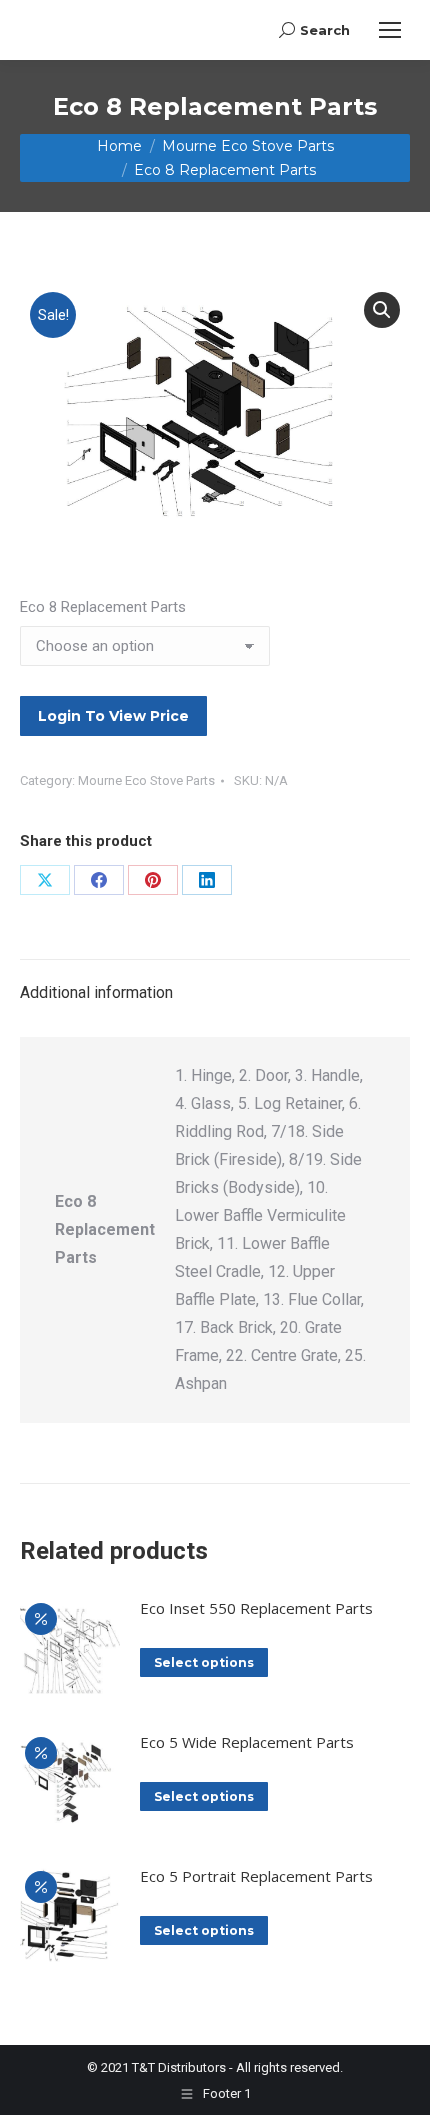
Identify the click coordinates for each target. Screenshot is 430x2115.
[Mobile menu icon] (390, 30)
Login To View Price (113, 716)
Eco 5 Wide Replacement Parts (247, 1742)
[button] (382, 310)
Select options (204, 1662)
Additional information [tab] (96, 992)
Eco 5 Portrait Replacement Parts (256, 1876)
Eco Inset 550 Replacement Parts (256, 1608)
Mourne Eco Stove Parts (146, 780)
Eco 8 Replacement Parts (103, 607)
